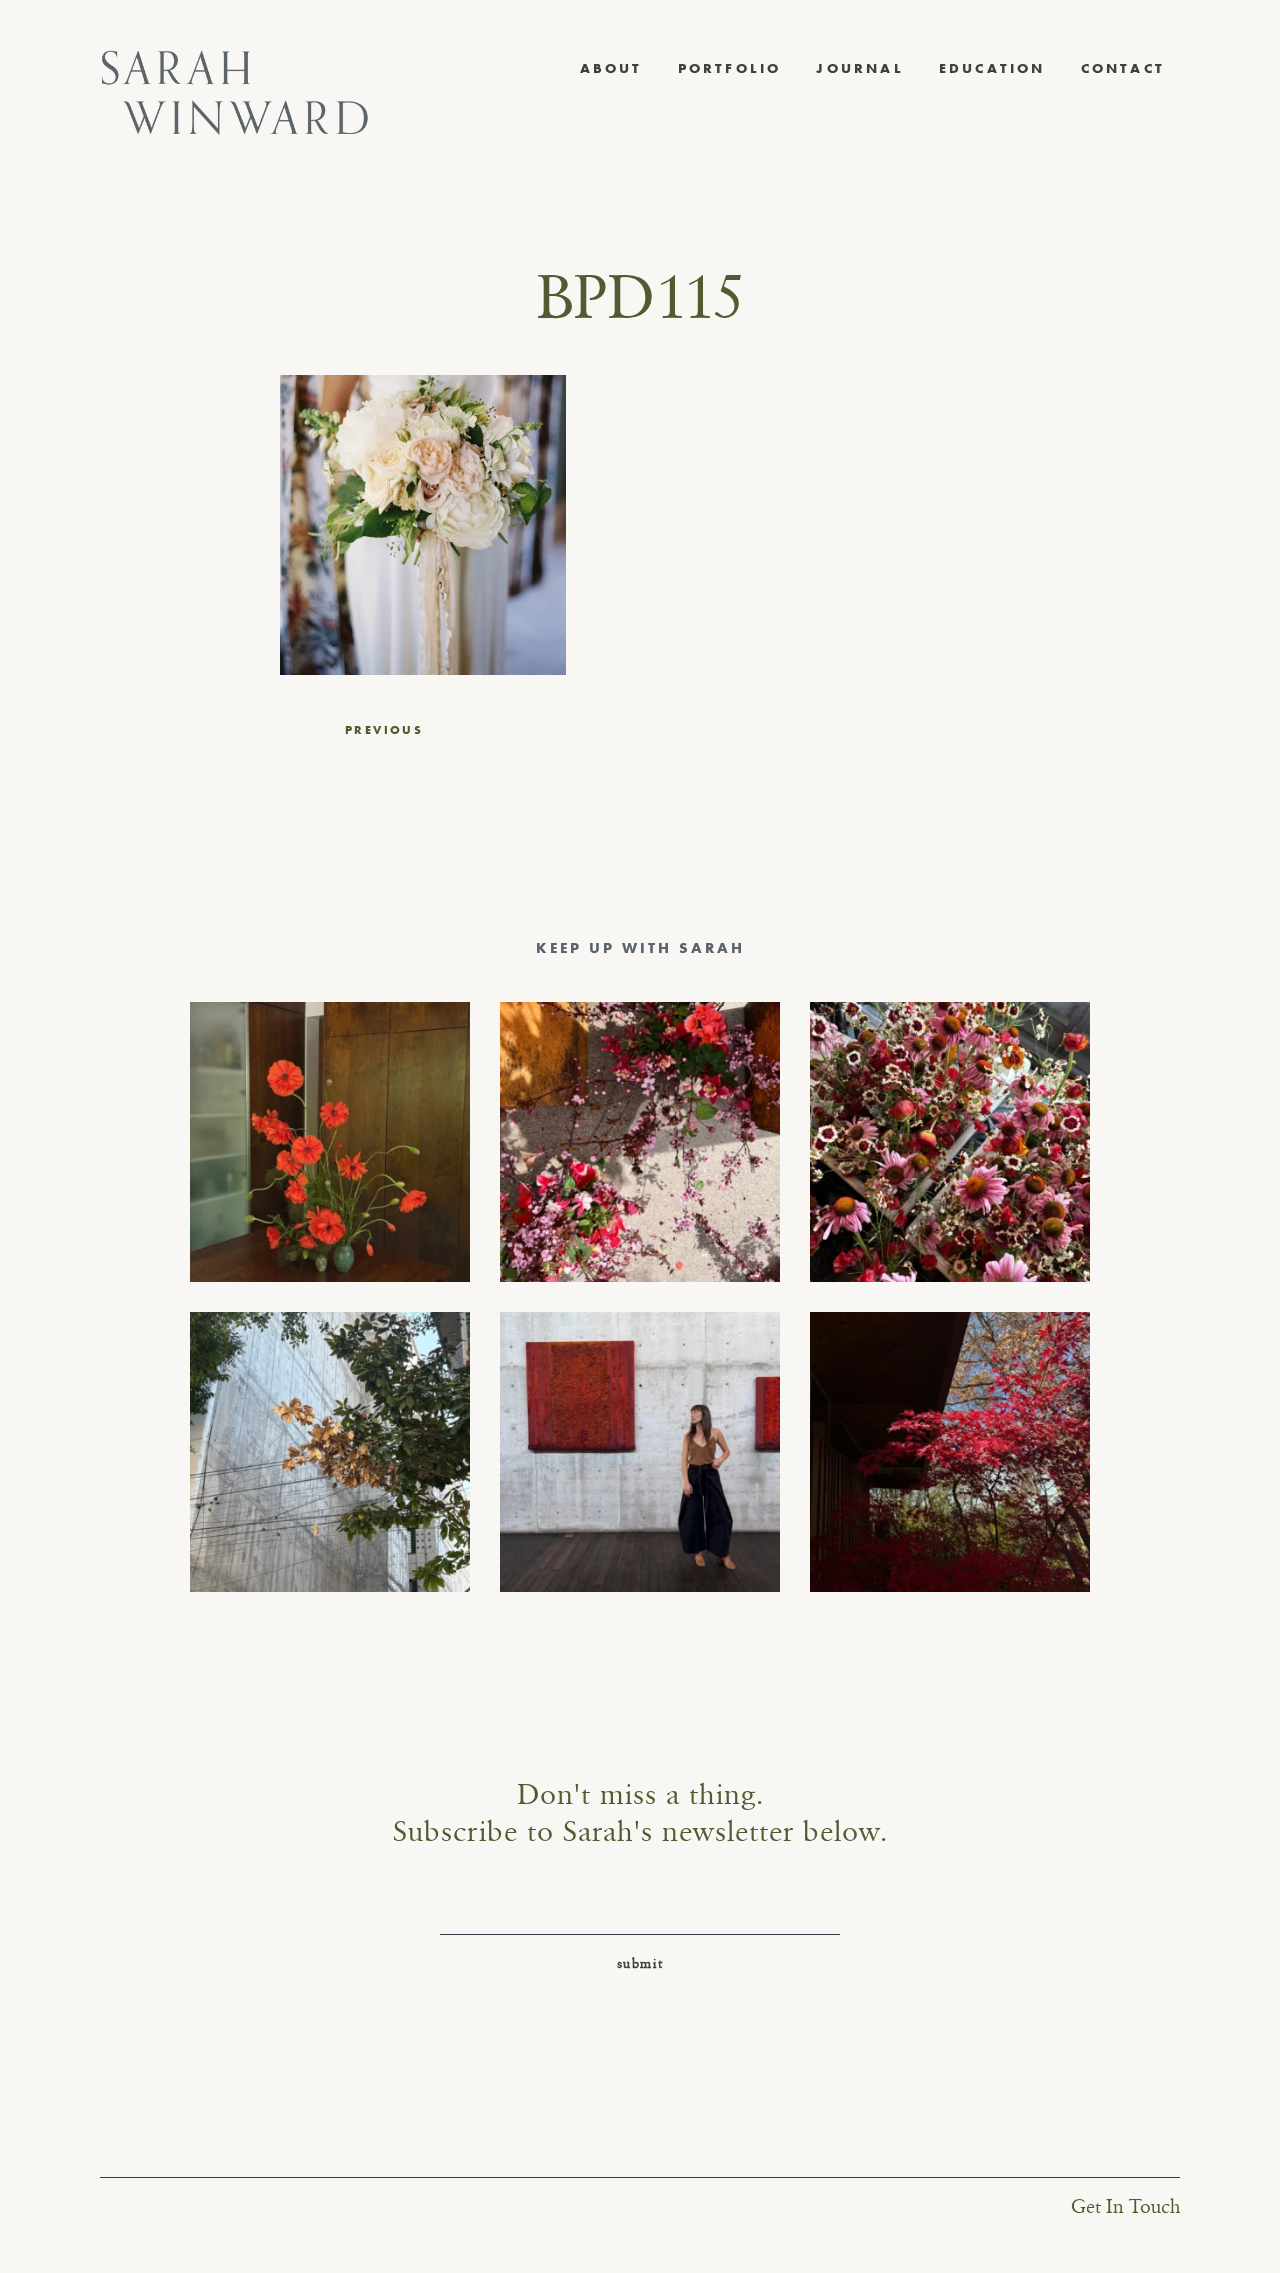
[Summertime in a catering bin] (950, 1142)
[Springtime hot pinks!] (640, 1142)
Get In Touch (1125, 2207)
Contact (1123, 68)
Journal (859, 68)
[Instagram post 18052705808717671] (330, 1452)
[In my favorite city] (640, 1452)
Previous (384, 730)
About (611, 68)
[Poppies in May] (330, 1142)
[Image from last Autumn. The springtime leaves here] (950, 1452)
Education (992, 68)
